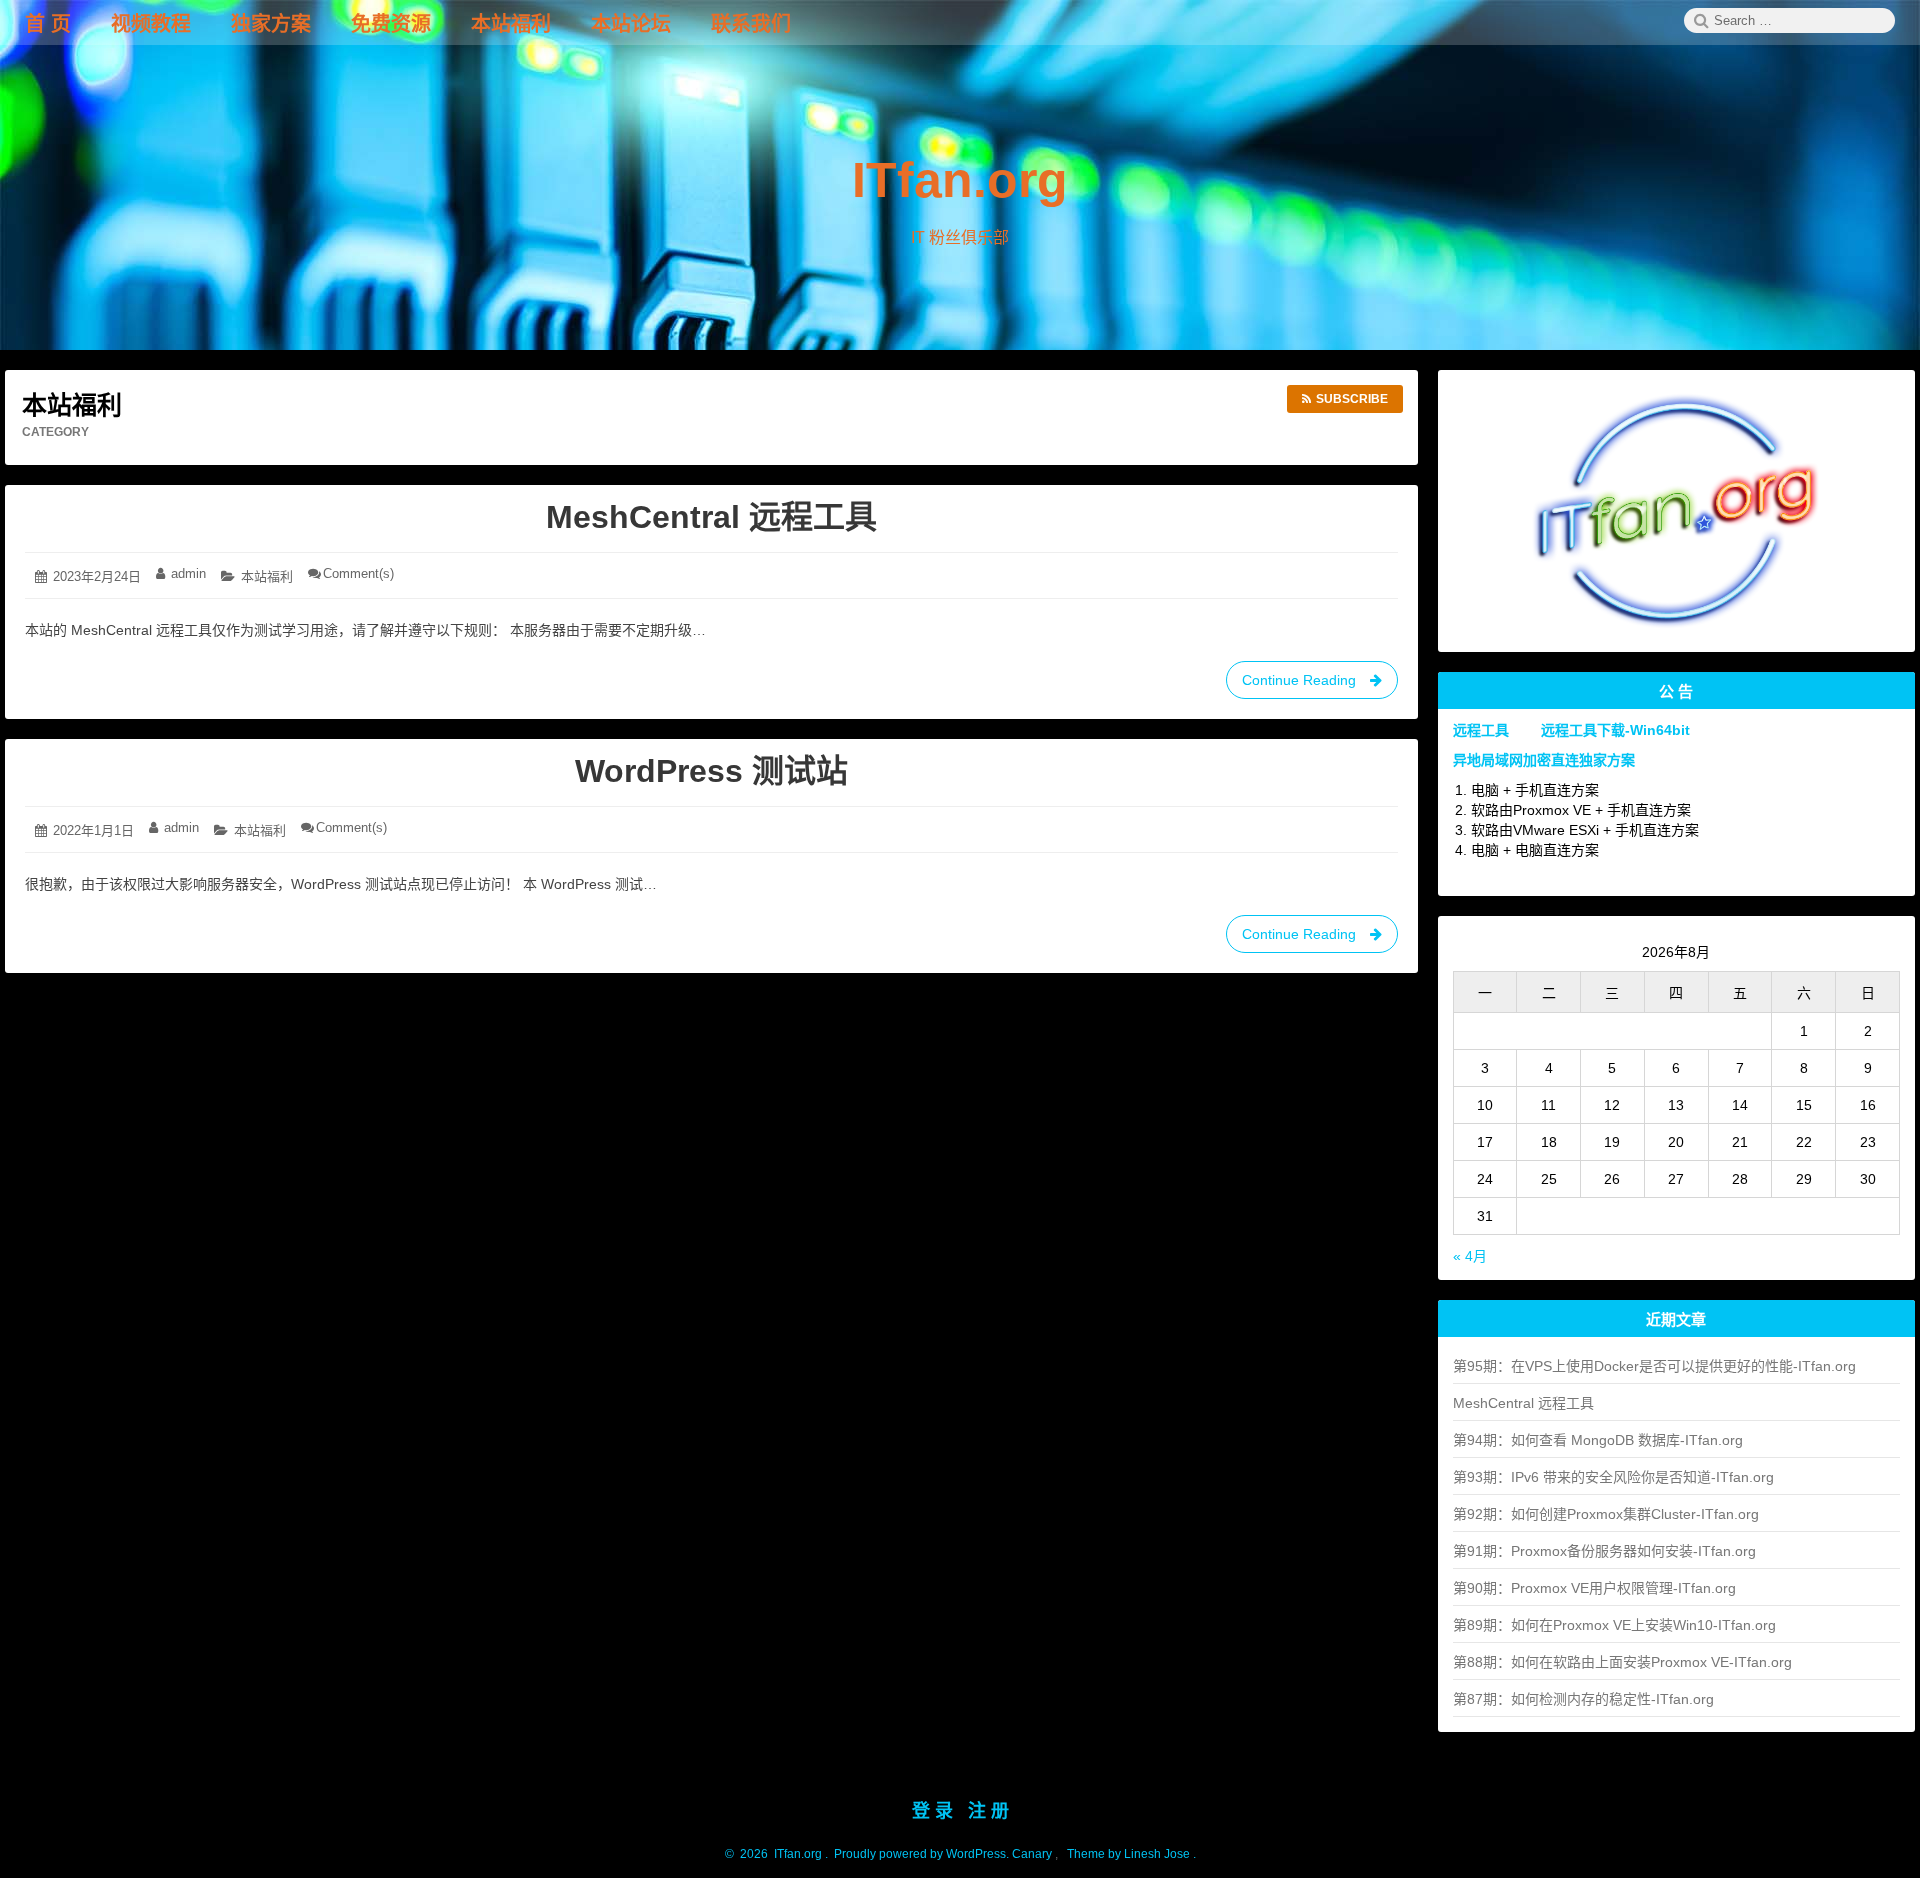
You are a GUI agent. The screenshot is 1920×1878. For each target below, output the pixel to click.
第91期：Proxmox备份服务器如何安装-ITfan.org (1604, 1551)
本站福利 (267, 576)
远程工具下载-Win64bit (1615, 730)
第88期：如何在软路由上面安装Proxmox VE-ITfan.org (1622, 1662)
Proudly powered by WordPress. (921, 1854)
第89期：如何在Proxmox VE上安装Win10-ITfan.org (1614, 1625)
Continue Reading (1308, 685)
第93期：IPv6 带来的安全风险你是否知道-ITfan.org (1613, 1477)
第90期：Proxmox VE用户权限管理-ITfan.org (1594, 1588)
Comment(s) (358, 573)
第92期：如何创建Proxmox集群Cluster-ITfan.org (1606, 1514)
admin (188, 573)
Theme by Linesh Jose (1130, 1854)
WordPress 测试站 (711, 771)
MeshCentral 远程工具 (711, 517)
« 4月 (1470, 1256)
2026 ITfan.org (778, 1854)
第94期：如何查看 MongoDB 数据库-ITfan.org (1598, 1440)
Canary (1033, 1854)
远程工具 (1481, 730)
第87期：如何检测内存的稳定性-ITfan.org (1583, 1699)
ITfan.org (960, 180)
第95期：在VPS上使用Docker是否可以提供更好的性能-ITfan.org (1654, 1366)
